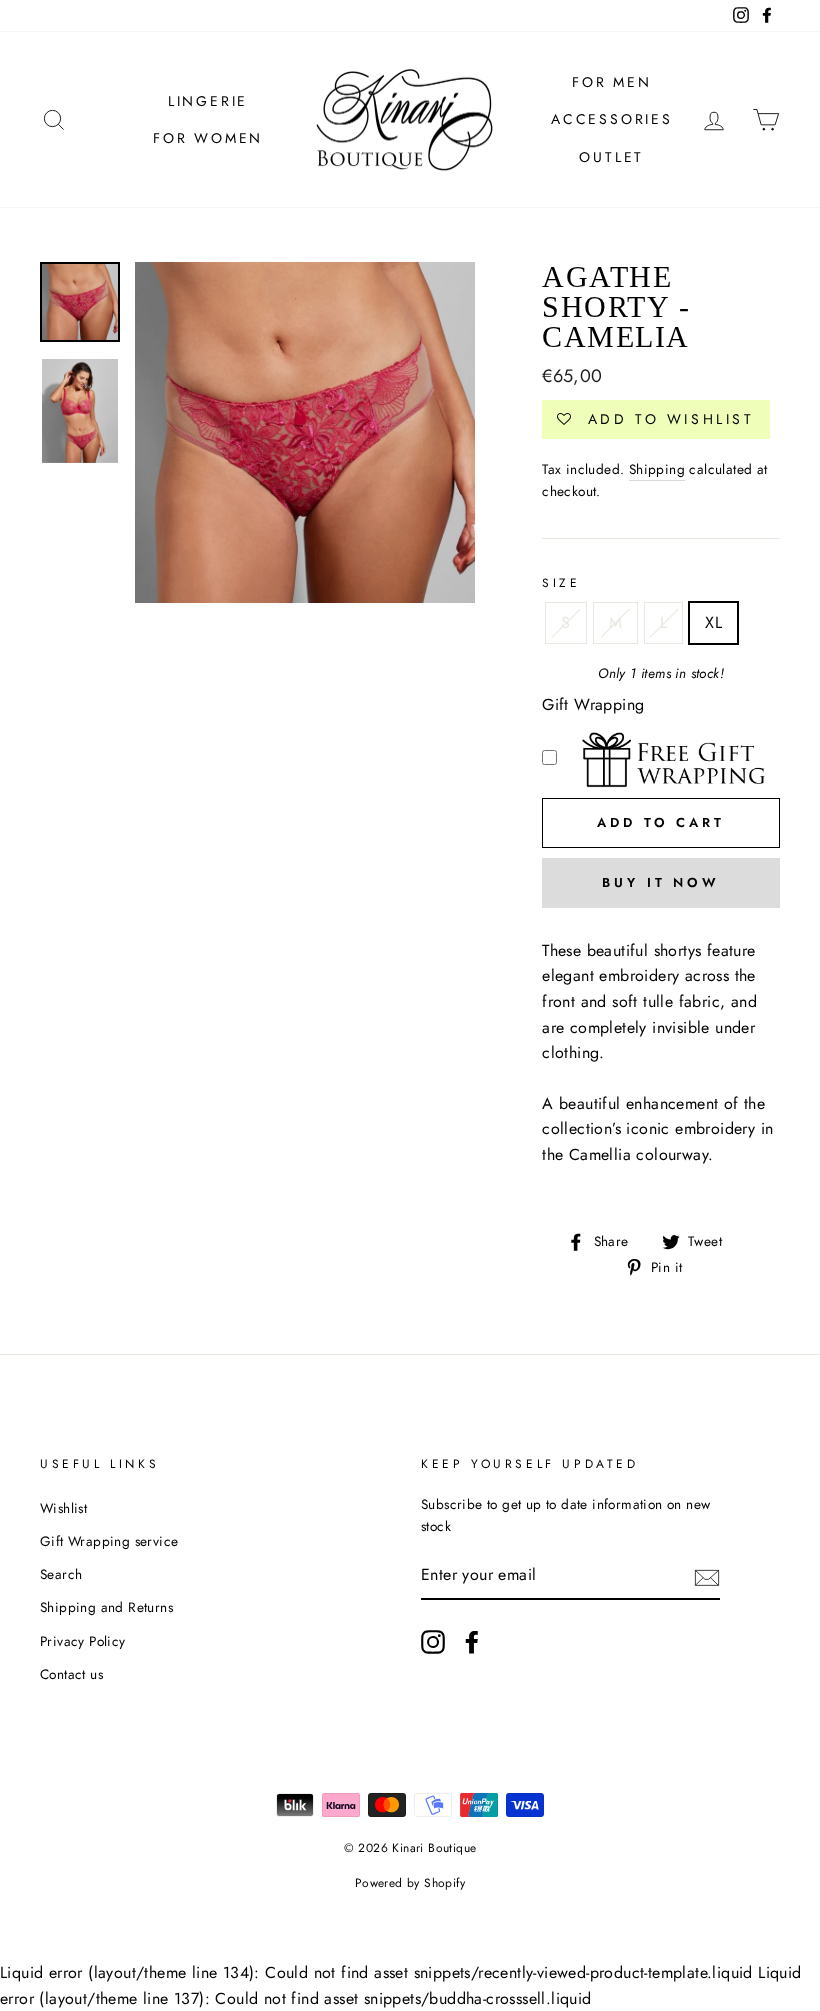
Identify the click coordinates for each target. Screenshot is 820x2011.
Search (61, 1574)
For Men (612, 82)
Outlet (611, 157)
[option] (305, 432)
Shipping (657, 469)
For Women (208, 138)
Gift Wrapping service (109, 1541)
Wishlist (63, 1508)
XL (713, 622)
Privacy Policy (83, 1641)
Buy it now (661, 882)
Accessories (612, 119)
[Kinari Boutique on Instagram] (433, 1642)
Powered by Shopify (410, 1883)
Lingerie (208, 101)
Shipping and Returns (106, 1607)
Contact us (71, 1674)
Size (561, 583)
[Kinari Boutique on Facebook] (472, 1642)
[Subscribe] (707, 1576)
